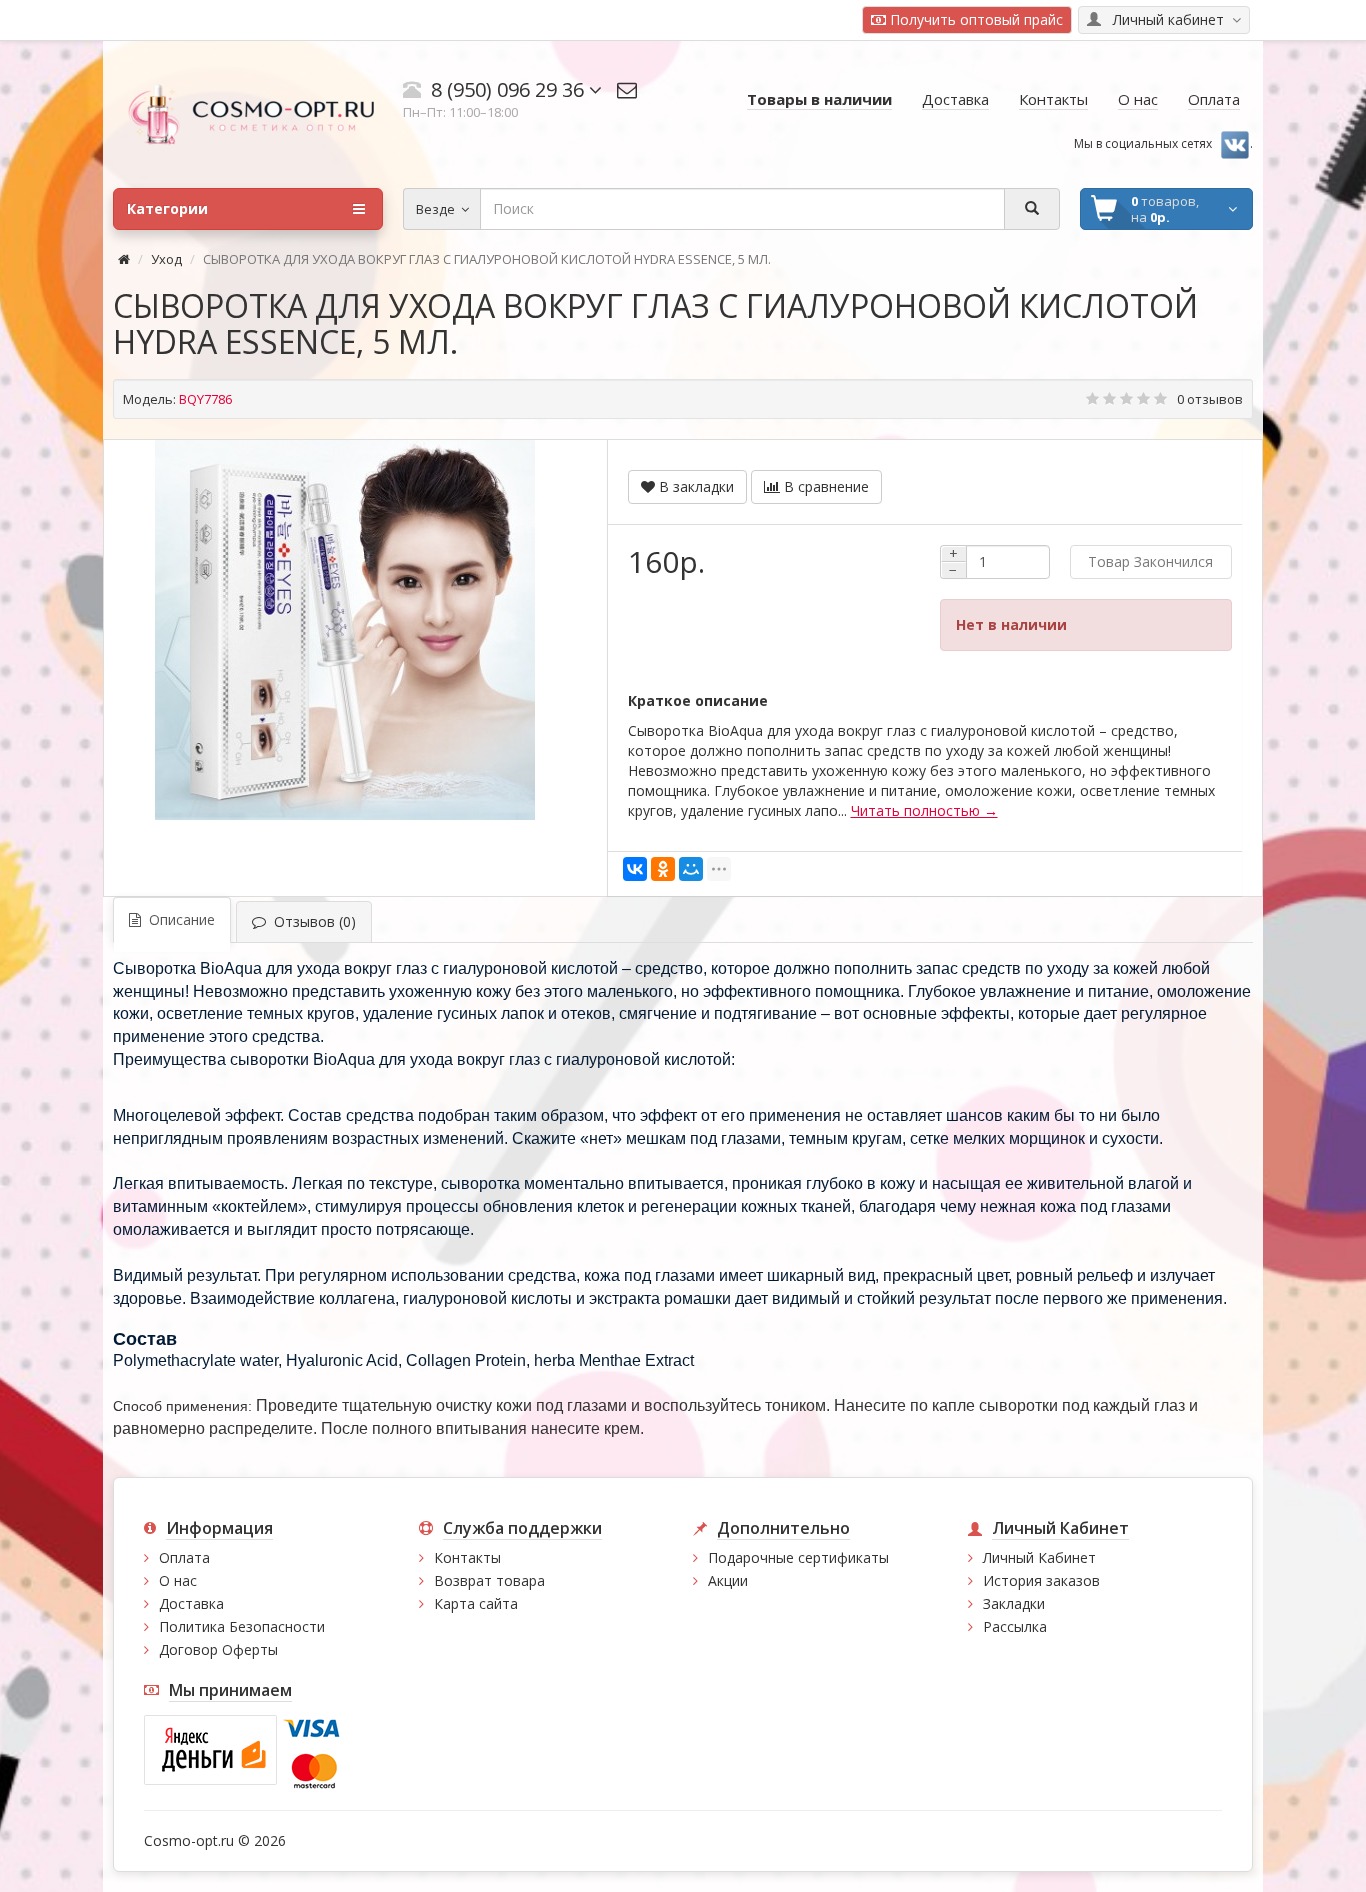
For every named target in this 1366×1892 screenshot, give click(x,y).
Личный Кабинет (1039, 1557)
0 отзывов (1210, 399)
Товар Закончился (1150, 561)
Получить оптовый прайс (974, 19)
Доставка (191, 1603)
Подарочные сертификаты (798, 1557)
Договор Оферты (218, 1649)
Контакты (467, 1557)
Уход (166, 259)
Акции (728, 1580)
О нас (178, 1580)
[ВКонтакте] (635, 869)
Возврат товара (489, 1580)
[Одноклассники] (663, 869)
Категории (167, 208)
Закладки (1014, 1603)
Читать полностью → (924, 810)
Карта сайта (476, 1603)
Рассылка (1015, 1626)
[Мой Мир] (691, 869)
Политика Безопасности (242, 1626)
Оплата (184, 1557)
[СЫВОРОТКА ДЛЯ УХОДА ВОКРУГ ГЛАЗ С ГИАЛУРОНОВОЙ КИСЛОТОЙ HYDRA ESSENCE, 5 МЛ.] (345, 630)
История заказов (1041, 1580)
